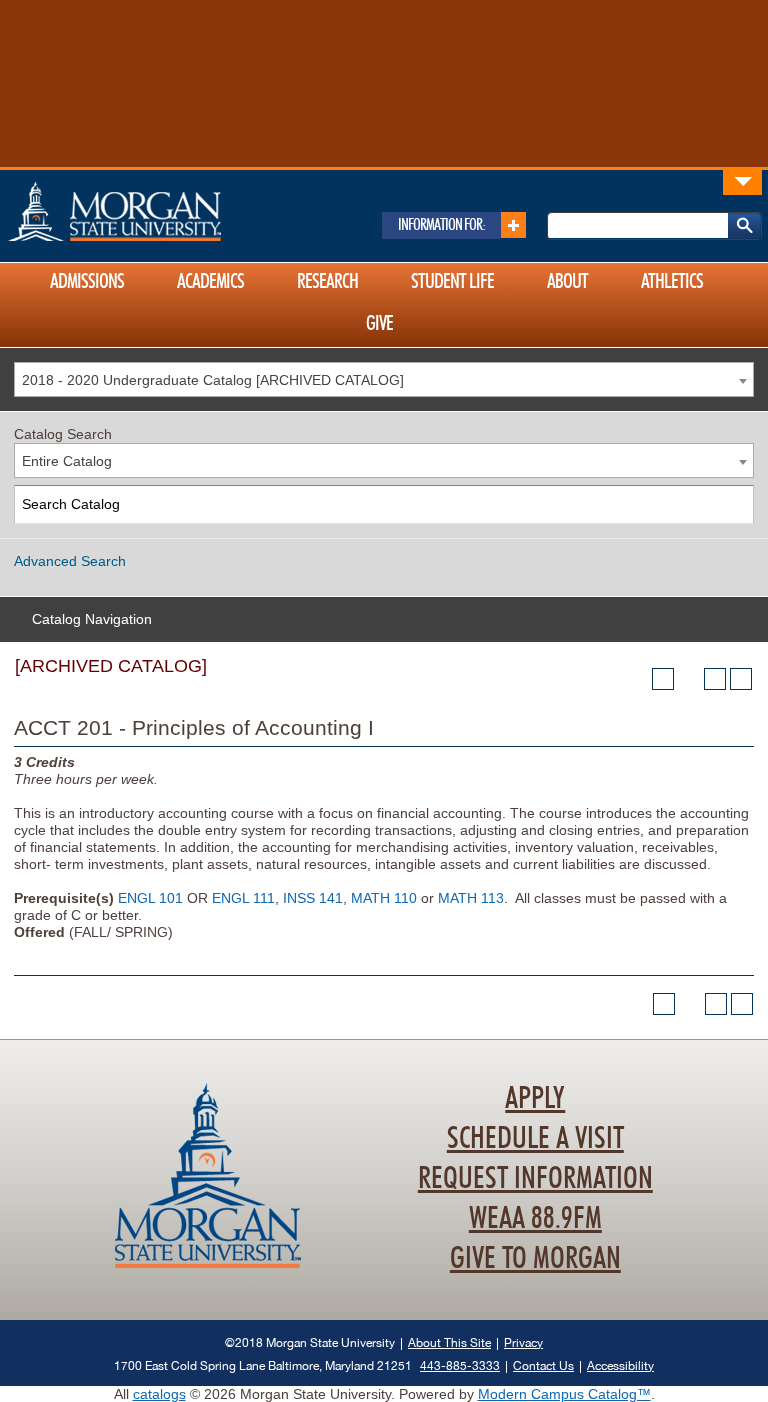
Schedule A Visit (535, 1139)
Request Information (535, 1179)
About (567, 282)
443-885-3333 (460, 1365)
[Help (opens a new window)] (741, 679)
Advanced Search (70, 561)
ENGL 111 (243, 898)
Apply (535, 1099)
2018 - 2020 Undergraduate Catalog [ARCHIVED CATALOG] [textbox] (213, 380)
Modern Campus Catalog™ (564, 1394)
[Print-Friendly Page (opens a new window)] (715, 679)
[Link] (742, 181)
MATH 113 (471, 898)
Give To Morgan (535, 1259)
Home (157, 211)
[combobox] (384, 379)
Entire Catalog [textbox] (67, 461)
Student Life (452, 282)
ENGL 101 (150, 898)
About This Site (449, 1342)
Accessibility (620, 1365)
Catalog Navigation (92, 619)
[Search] (735, 504)
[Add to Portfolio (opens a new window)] (663, 679)
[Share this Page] (689, 679)
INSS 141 (313, 898)
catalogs (159, 1394)
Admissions (87, 282)
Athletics (672, 282)
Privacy (523, 1342)
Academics (210, 282)
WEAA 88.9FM (535, 1219)
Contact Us (543, 1365)
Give (379, 324)
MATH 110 (384, 898)
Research (327, 282)
